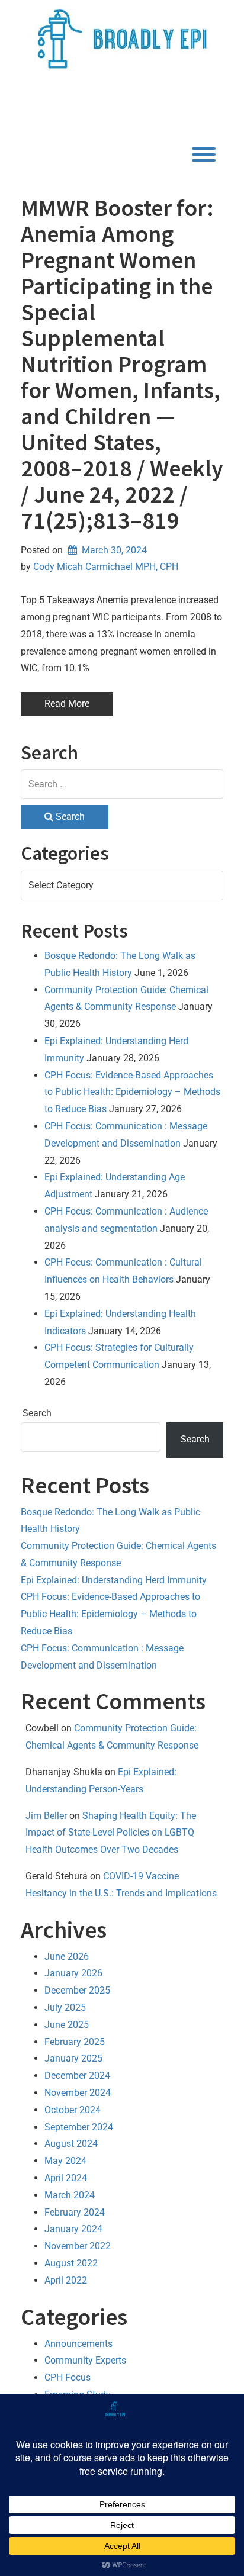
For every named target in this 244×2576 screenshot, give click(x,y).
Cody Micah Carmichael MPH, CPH (106, 567)
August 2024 (71, 2144)
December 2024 (77, 2076)
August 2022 (71, 2263)
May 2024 (65, 2161)
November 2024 (78, 2093)
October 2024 (73, 2110)
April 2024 (66, 2178)
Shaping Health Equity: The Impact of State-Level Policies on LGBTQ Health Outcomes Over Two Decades (111, 1833)
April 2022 (66, 2280)
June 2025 (67, 2025)
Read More (67, 703)
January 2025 (73, 2058)
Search (37, 1413)
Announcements (78, 2344)
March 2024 (70, 2195)
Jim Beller (46, 1816)
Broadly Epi (96, 106)
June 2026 (67, 1957)
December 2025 (77, 1990)
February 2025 (75, 2042)
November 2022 (78, 2246)
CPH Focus (68, 2377)
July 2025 (65, 2007)
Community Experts (85, 2360)
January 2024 (73, 2229)
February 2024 (75, 2212)
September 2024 (79, 2127)
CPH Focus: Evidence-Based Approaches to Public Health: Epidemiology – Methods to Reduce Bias (132, 1092)
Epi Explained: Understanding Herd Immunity (114, 1580)
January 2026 (73, 1973)
